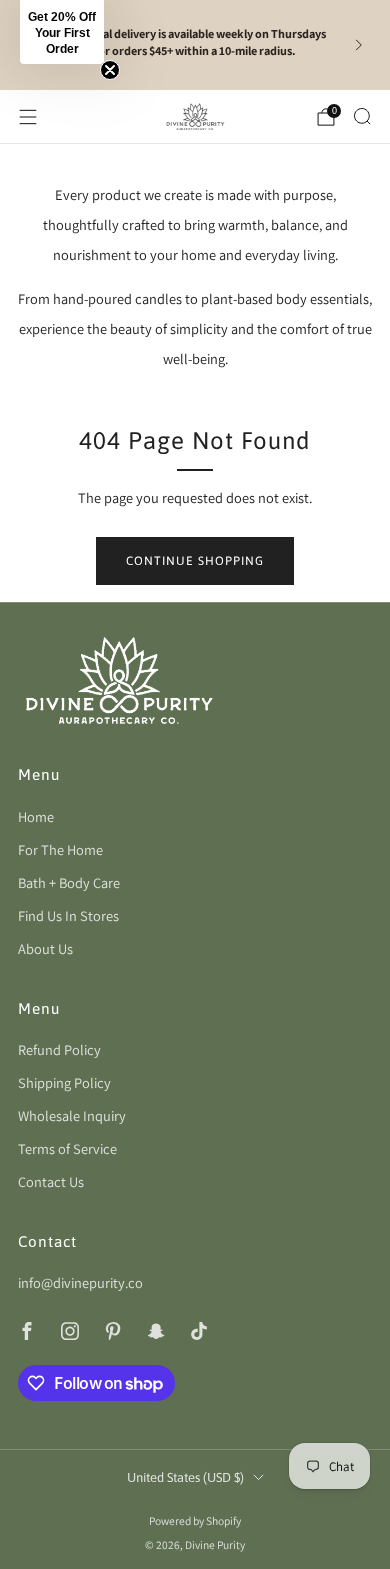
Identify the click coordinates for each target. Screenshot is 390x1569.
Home (36, 816)
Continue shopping (195, 561)
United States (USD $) (185, 1477)
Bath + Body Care (69, 882)
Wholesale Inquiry (72, 1115)
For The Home (60, 849)
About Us (45, 948)
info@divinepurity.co (80, 1282)
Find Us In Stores (68, 915)
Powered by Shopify (195, 1520)
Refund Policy (59, 1049)
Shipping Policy (64, 1082)
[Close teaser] (110, 70)
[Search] (362, 116)
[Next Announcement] (359, 45)
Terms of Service (67, 1148)
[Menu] (28, 117)
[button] (62, 32)
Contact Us (51, 1181)
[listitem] (195, 44)
